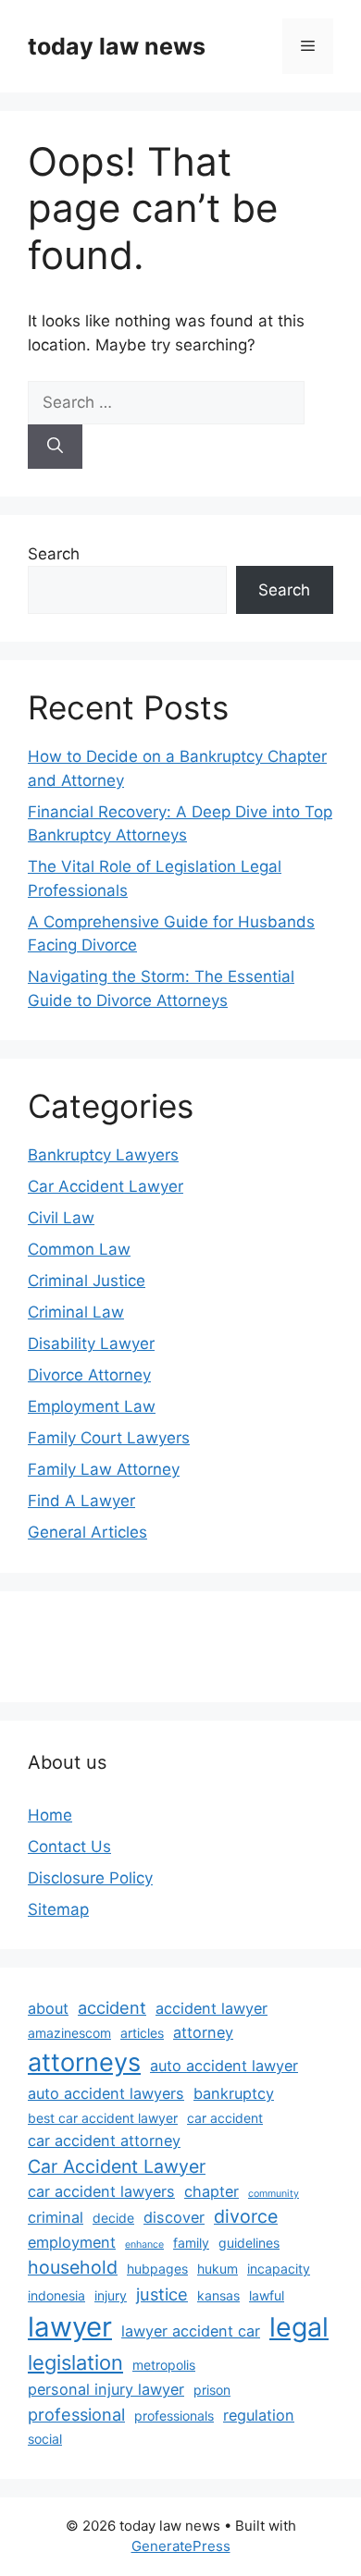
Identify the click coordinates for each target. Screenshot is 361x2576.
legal (299, 2327)
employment (72, 2242)
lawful (267, 2295)
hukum (218, 2269)
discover (174, 2217)
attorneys (84, 2062)
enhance (144, 2245)
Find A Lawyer (81, 1501)
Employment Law (92, 1406)
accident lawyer (212, 2008)
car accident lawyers (101, 2191)
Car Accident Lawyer (106, 1186)
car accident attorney (104, 2141)
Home (50, 1815)
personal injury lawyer (106, 2389)
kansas (218, 2295)
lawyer (70, 2327)
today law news (117, 46)
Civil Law (61, 1218)
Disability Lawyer (91, 1343)
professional (76, 2414)
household (73, 2267)
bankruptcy (234, 2093)
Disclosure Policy (90, 1878)
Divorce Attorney (89, 1375)
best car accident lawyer (103, 2118)
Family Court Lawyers (109, 1438)
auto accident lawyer (224, 2066)
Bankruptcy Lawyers (103, 1155)
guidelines (249, 2243)
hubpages (157, 2269)
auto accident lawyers (106, 2093)
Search (54, 554)
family (191, 2243)
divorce (246, 2216)
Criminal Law (76, 1312)
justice (162, 2294)
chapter (212, 2191)
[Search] (55, 447)
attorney (203, 2032)
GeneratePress (181, 2546)
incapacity (279, 2269)
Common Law (79, 1249)
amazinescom (69, 2033)
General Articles (87, 1532)
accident (112, 2007)
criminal (56, 2217)
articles (142, 2033)
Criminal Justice (87, 1281)
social (45, 2439)
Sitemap (58, 1909)
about (48, 2008)
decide (113, 2218)
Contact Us (69, 1846)
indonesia (56, 2295)
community (274, 2194)
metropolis (164, 2365)
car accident (225, 2118)
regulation (259, 2415)
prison (212, 2390)
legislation (75, 2362)
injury (111, 2295)
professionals (174, 2416)
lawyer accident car (191, 2331)
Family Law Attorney (104, 1469)
